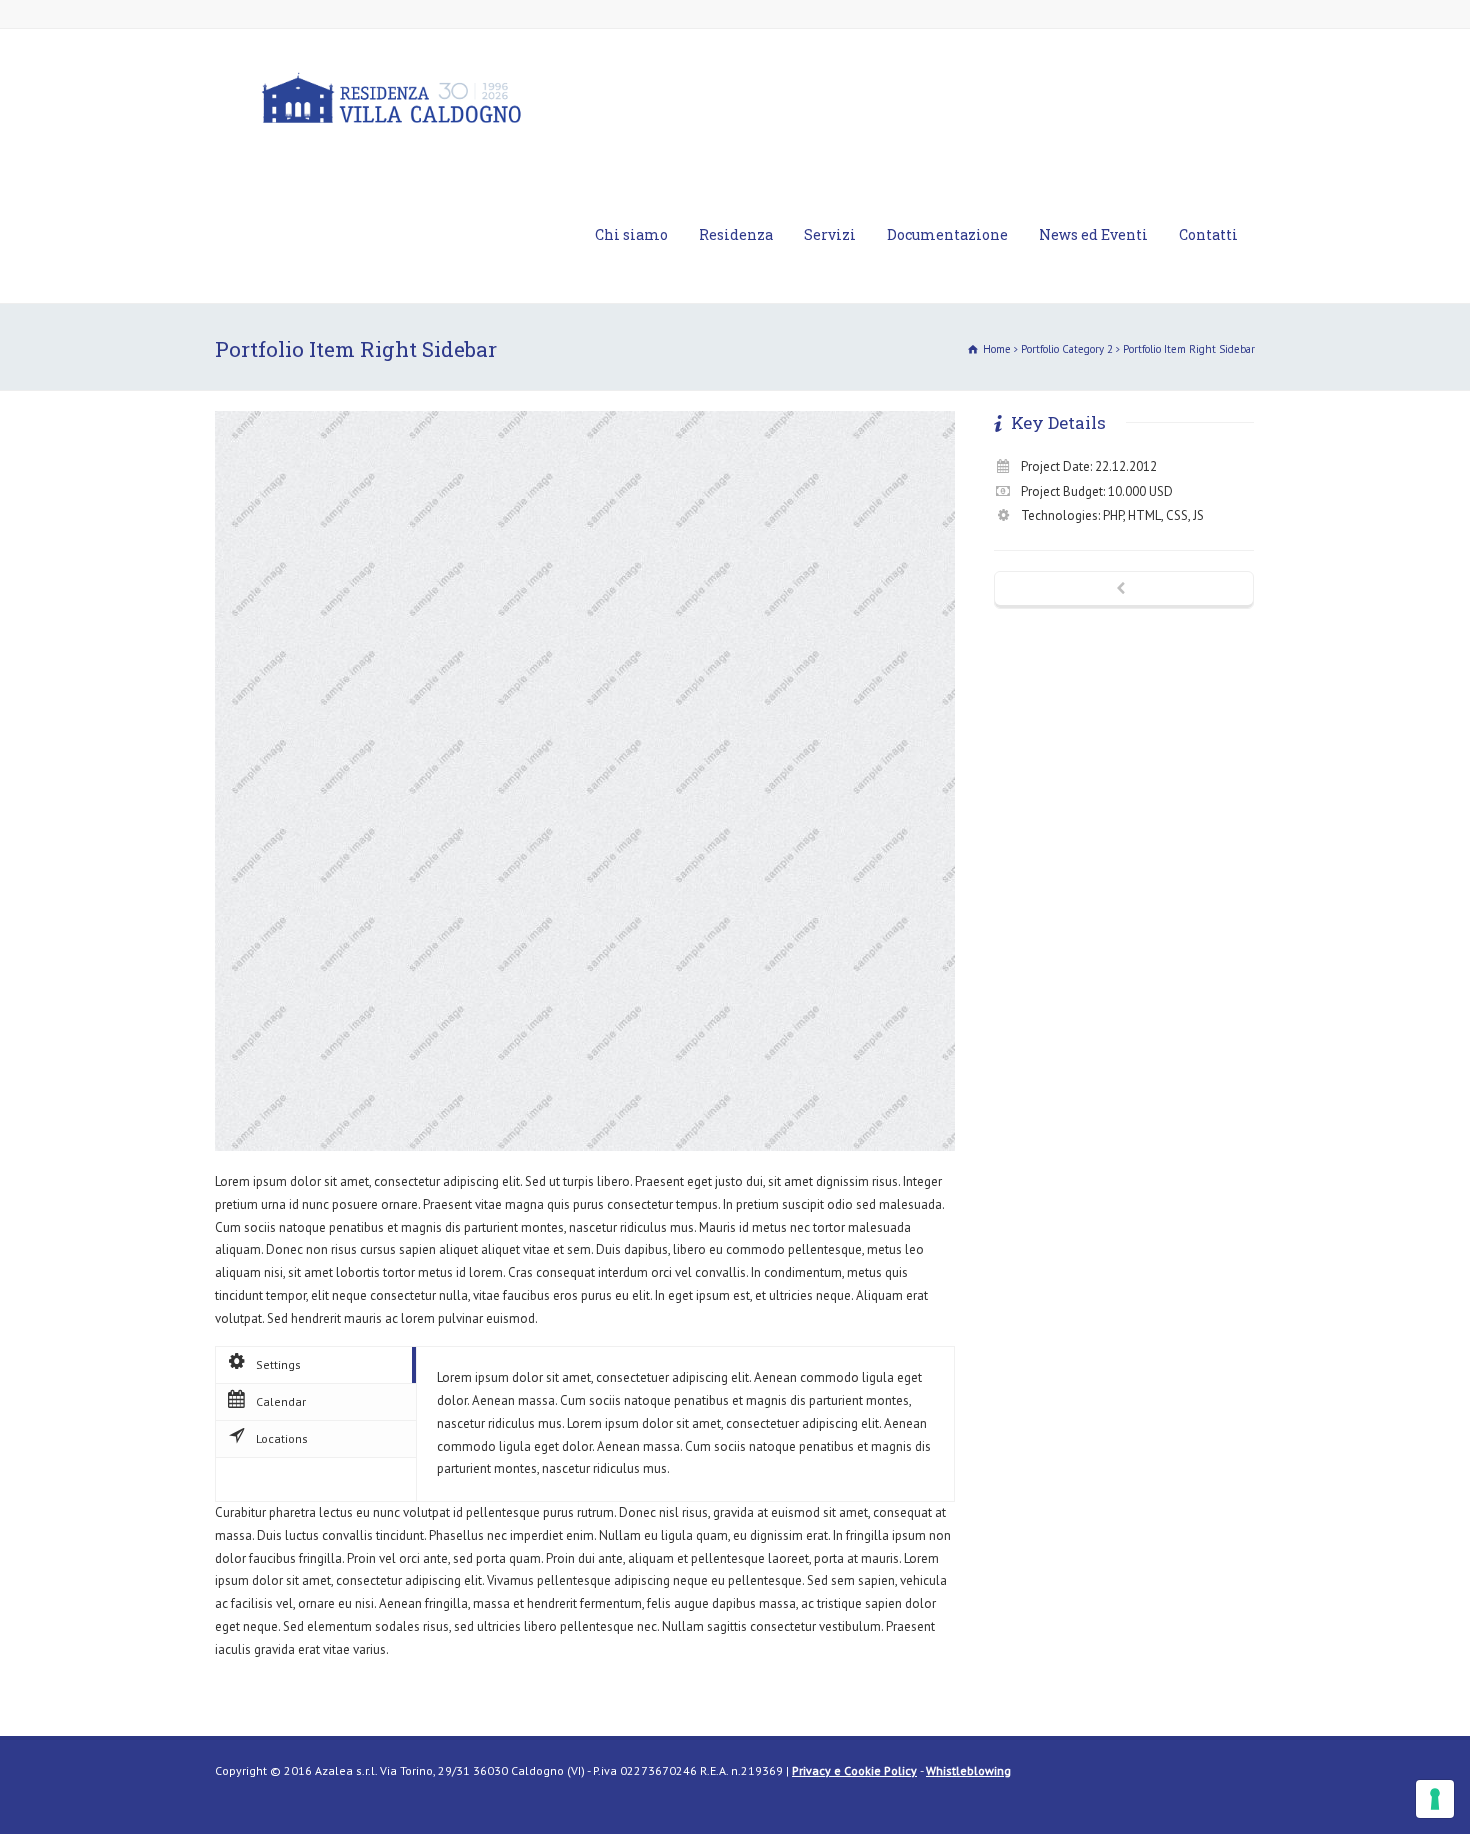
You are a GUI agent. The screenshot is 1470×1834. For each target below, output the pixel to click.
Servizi (830, 234)
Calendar (281, 1401)
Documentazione (947, 234)
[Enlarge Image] (585, 411)
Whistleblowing (968, 1770)
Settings (278, 1364)
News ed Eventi (1093, 234)
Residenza (736, 234)
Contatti (1208, 234)
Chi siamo (631, 234)
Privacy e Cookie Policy (854, 1770)
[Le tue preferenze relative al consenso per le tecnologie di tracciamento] (1435, 1799)
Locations (282, 1438)
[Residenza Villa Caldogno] (391, 97)
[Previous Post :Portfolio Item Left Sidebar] (1124, 590)
